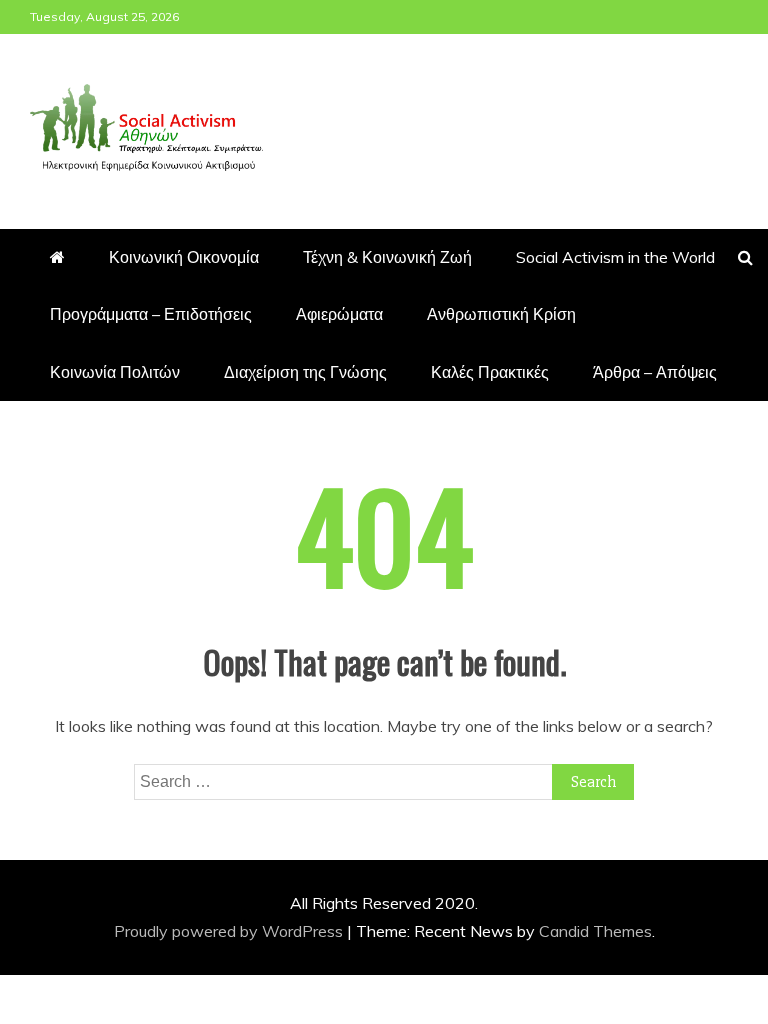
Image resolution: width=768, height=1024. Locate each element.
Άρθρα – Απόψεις (655, 372)
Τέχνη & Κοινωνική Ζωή (387, 257)
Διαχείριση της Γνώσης (305, 372)
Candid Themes (595, 931)
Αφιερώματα (339, 314)
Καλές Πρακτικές (490, 372)
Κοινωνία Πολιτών (115, 372)
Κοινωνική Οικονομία (184, 257)
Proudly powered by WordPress (230, 931)
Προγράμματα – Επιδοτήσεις (151, 314)
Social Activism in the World (615, 257)
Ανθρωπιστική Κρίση (501, 314)
